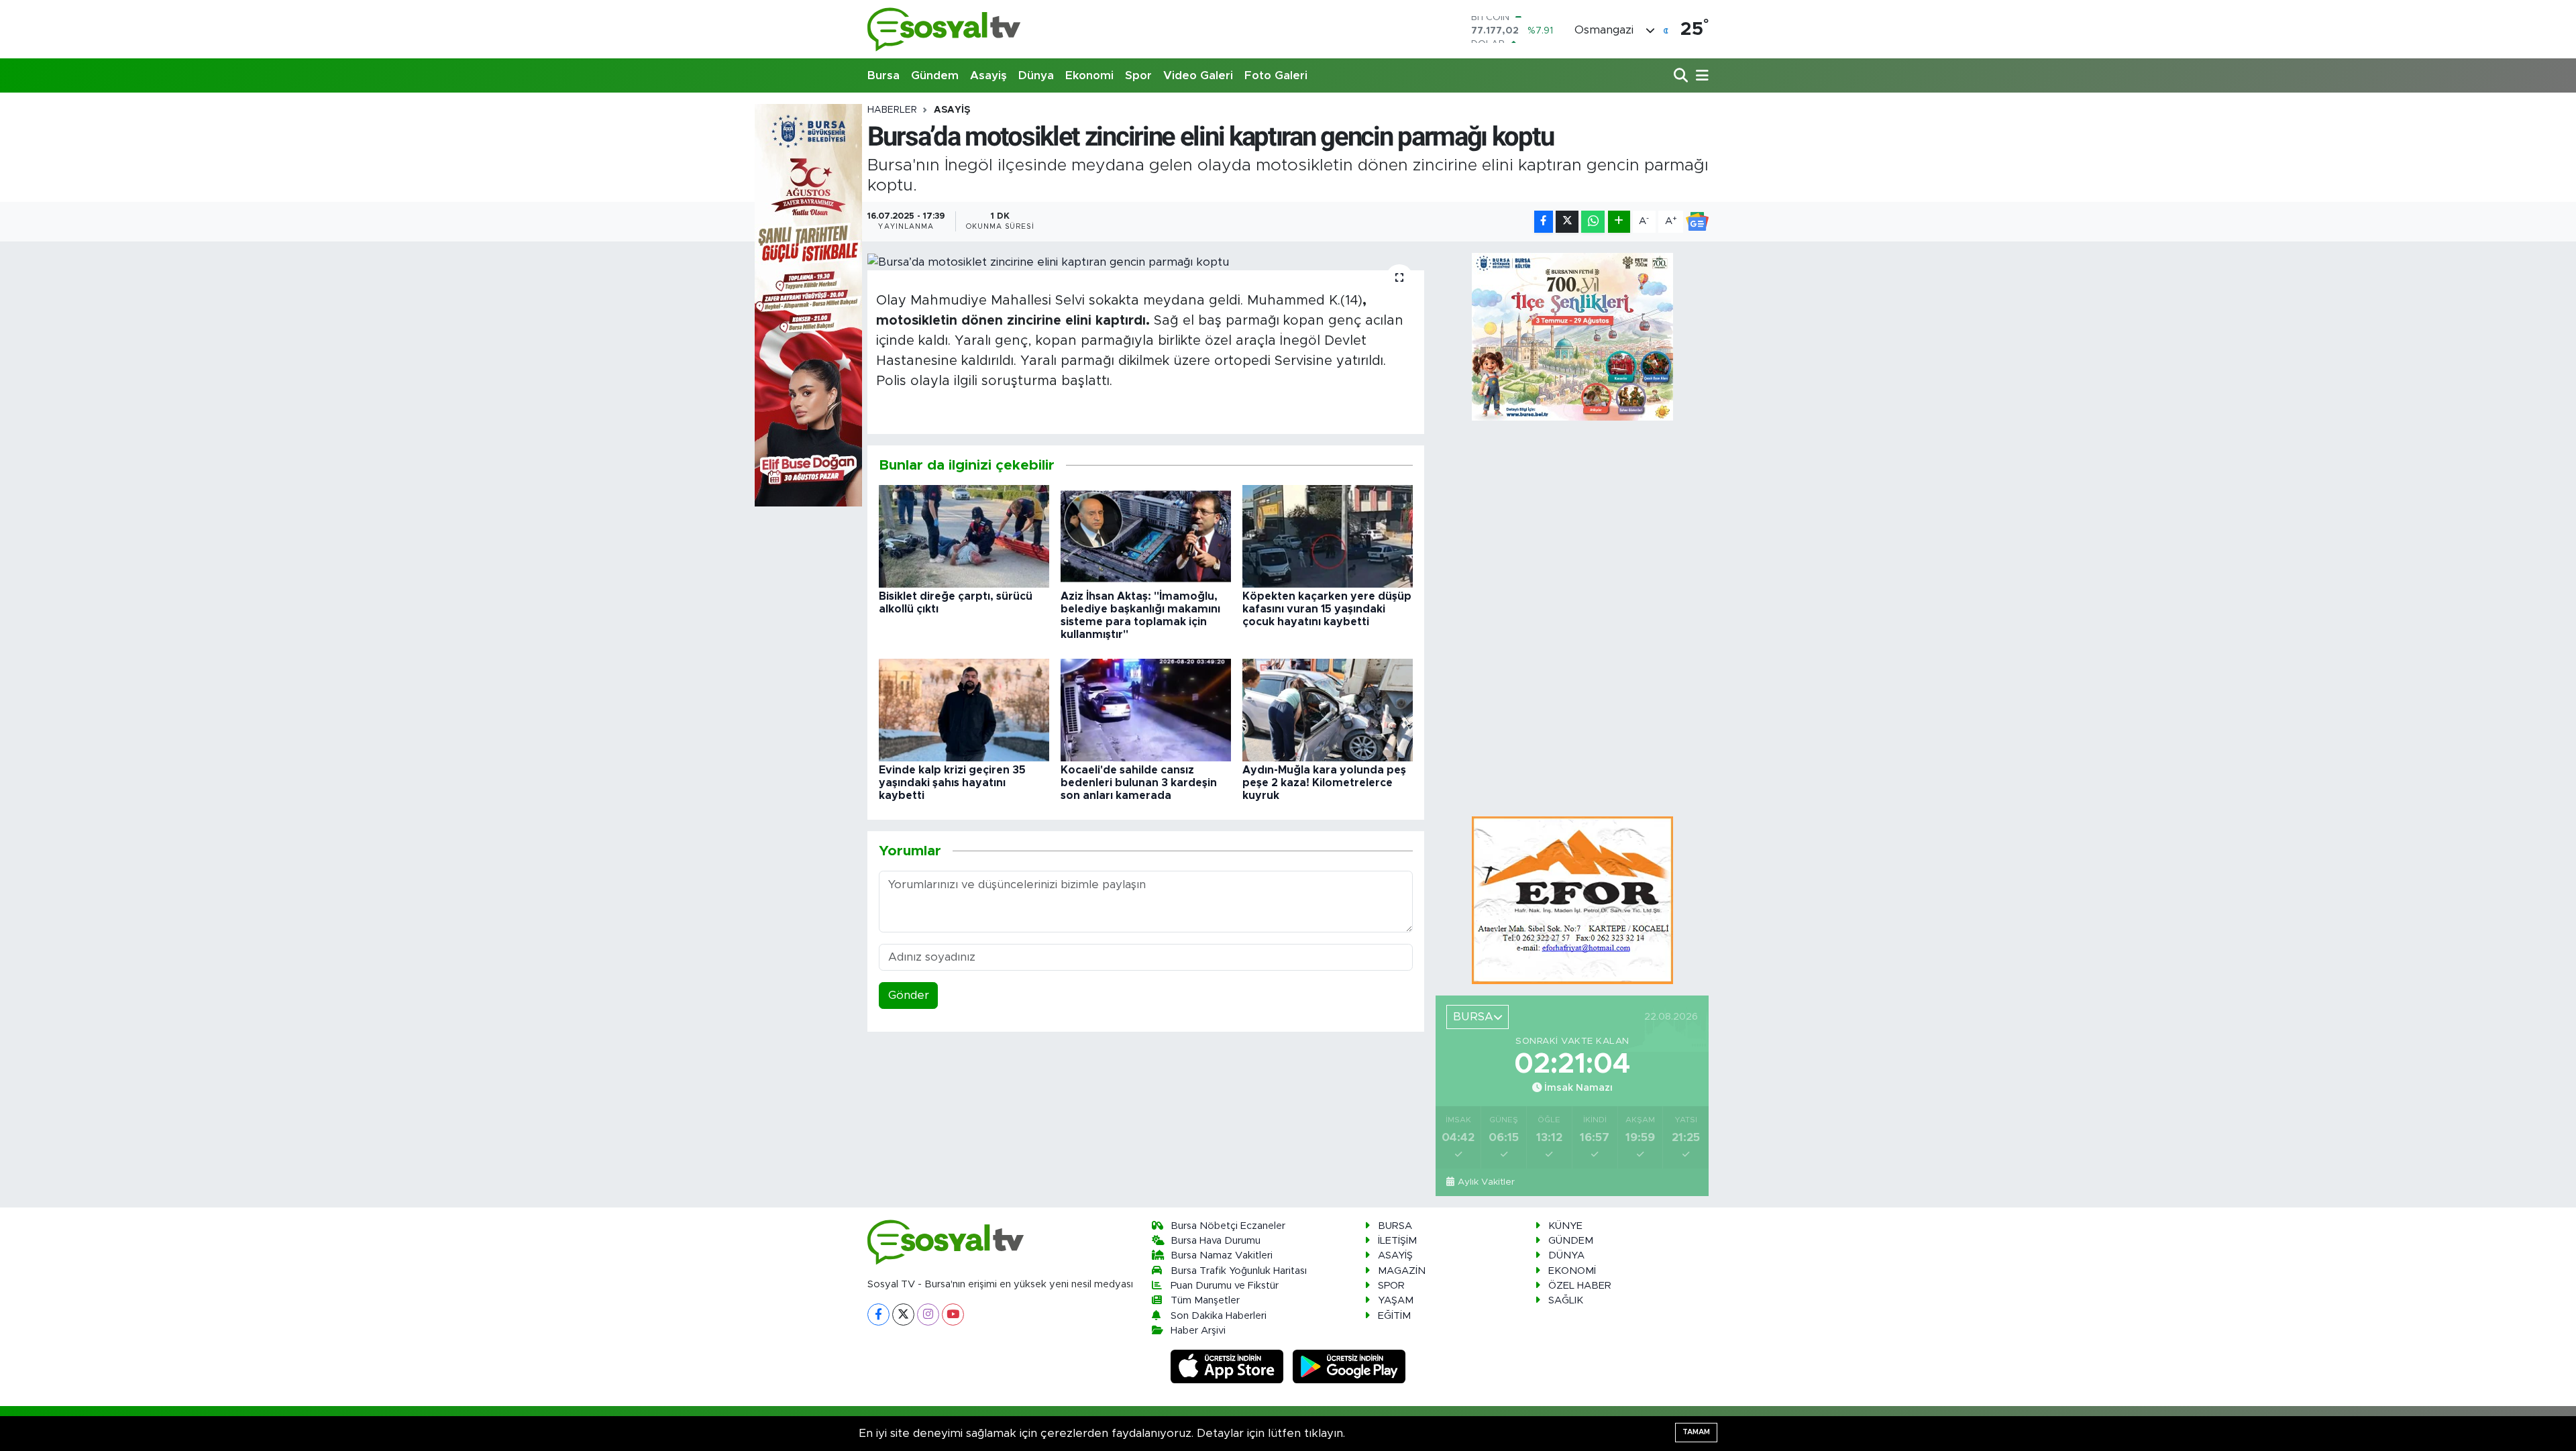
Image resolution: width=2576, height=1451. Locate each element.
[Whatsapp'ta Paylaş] (1593, 222)
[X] (903, 1314)
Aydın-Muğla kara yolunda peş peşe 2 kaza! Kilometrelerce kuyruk (1324, 783)
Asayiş (988, 75)
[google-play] (1349, 1366)
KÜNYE (1565, 1226)
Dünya (1036, 75)
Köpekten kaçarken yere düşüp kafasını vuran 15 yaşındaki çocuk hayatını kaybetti (1327, 609)
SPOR (1391, 1286)
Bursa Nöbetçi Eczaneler (1228, 1226)
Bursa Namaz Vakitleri (1222, 1255)
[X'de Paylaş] (1567, 222)
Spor (1138, 75)
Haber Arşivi (1198, 1331)
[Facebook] (878, 1314)
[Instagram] (928, 1314)
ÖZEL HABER (1580, 1286)
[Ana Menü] (1700, 76)
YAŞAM (1396, 1300)
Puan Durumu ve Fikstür (1225, 1286)
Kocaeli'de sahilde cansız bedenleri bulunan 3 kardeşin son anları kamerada (1139, 783)
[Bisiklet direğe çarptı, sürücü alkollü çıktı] (964, 536)
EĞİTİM (1394, 1316)
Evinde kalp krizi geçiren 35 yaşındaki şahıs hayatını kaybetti (952, 783)
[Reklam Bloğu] (1572, 900)
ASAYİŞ (952, 110)
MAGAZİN (1402, 1271)
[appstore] (1229, 1366)
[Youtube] (953, 1314)
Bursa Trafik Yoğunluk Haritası (1239, 1271)
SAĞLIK (1566, 1300)
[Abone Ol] (1697, 221)
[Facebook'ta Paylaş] (1544, 222)
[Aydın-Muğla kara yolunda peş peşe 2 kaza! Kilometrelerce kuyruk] (1328, 709)
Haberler (892, 110)
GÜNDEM (1571, 1241)
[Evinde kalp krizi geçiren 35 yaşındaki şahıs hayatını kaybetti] (964, 709)
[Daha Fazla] (1619, 222)
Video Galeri (1198, 75)
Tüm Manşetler (1205, 1300)
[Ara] (1682, 76)
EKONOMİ (1572, 1271)
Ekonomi (1089, 75)
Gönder (909, 995)
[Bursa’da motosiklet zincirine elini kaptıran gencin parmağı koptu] (1146, 262)
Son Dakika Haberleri (1219, 1316)
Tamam (1696, 1432)
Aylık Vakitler (1486, 1182)
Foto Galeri (1276, 75)
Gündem (935, 75)
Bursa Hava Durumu (1216, 1241)
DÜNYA (1566, 1255)
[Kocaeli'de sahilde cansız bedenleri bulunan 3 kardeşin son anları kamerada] (1146, 709)
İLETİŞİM (1397, 1241)
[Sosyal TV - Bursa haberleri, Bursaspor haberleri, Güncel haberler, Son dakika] (945, 29)
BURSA (1395, 1226)
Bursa (883, 75)
